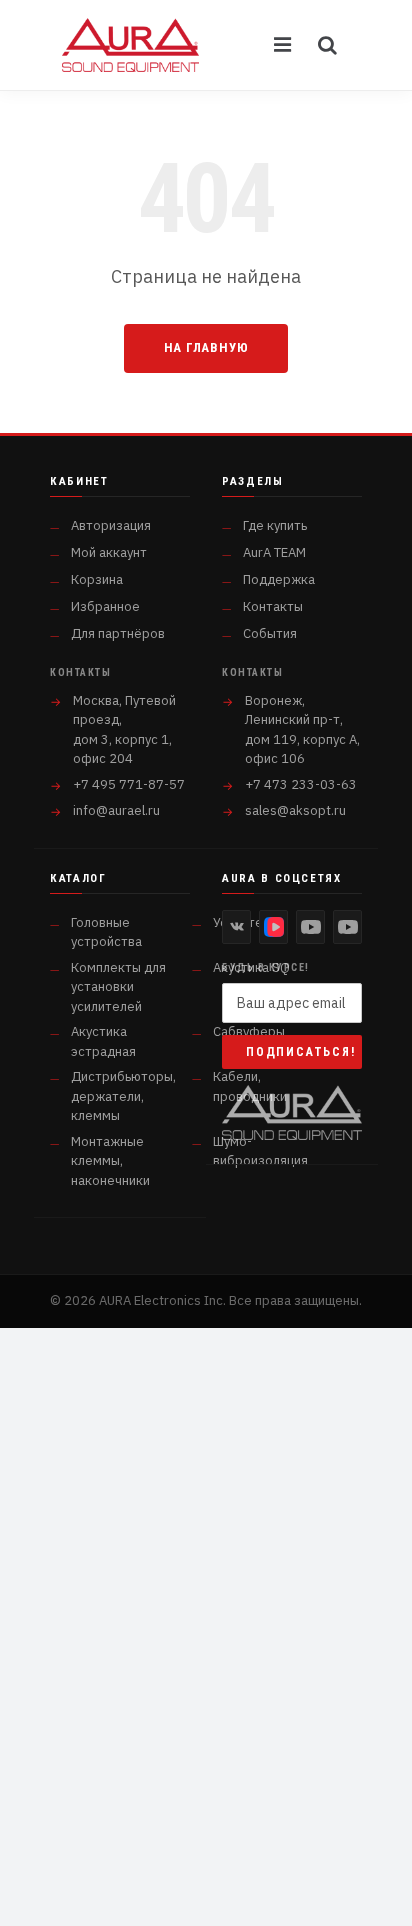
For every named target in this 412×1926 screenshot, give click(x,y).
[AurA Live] (347, 927)
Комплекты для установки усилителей (118, 987)
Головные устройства (106, 932)
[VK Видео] (273, 927)
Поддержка (279, 579)
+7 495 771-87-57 (129, 784)
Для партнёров (118, 633)
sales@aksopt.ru (295, 810)
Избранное (105, 606)
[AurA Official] (310, 927)
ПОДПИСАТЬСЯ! (301, 1052)
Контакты (273, 606)
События (270, 633)
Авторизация (111, 525)
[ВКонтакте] (236, 927)
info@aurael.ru (116, 810)
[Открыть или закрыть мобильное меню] (284, 45)
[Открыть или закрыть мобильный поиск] (328, 45)
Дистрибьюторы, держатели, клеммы (123, 1096)
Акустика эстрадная (103, 1041)
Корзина (97, 579)
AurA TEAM (274, 552)
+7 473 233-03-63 (301, 784)
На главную (206, 347)
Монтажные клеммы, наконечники (110, 1161)
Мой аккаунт (109, 552)
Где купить (275, 525)
